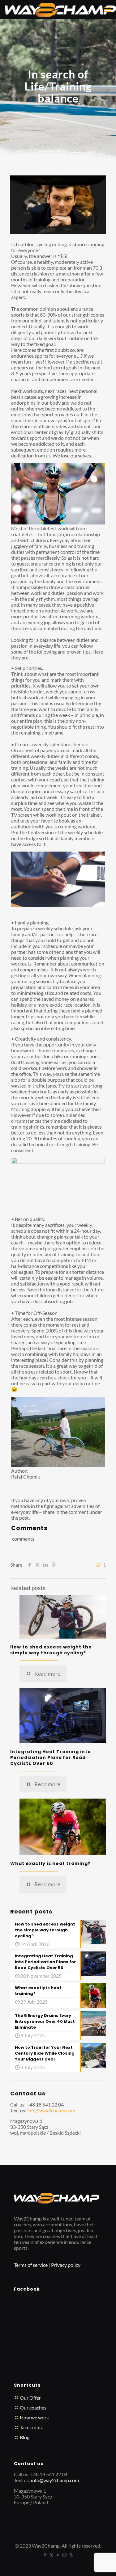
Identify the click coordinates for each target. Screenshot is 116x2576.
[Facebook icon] (45, 2555)
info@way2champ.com (51, 2110)
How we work (34, 2417)
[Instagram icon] (64, 2555)
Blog (25, 2437)
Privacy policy (66, 2265)
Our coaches (33, 2408)
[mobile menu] (108, 9)
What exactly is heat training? (50, 1863)
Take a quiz (31, 2427)
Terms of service (31, 2265)
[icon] (71, 2555)
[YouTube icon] (58, 2555)
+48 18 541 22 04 (45, 2105)
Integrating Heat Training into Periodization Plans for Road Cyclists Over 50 (51, 1757)
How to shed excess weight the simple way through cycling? (51, 1650)
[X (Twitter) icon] (52, 2555)
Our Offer (30, 2398)
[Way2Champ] (60, 9)
